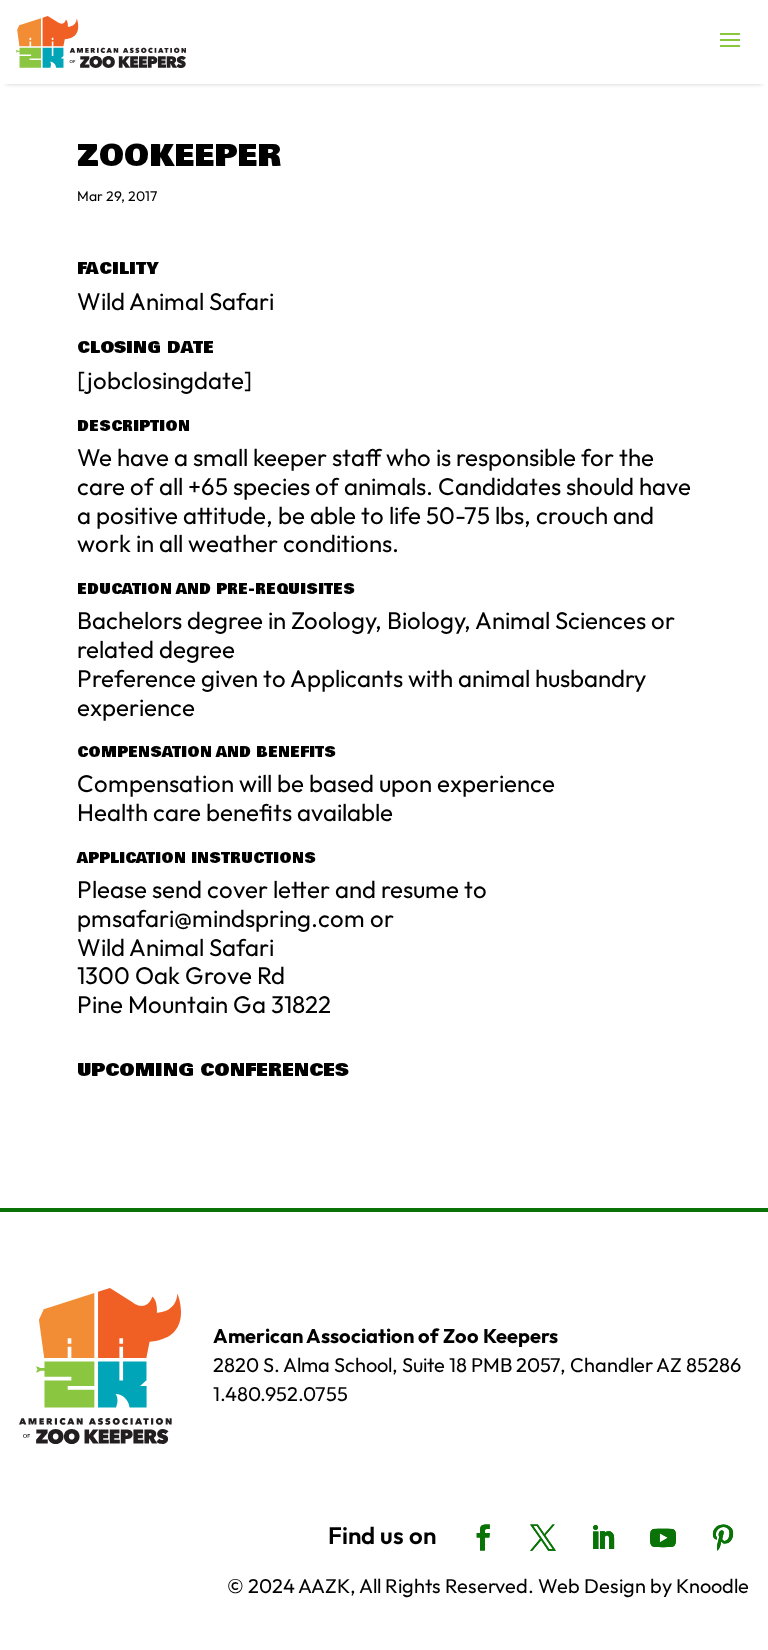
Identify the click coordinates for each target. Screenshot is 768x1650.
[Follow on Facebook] (483, 1538)
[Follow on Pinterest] (723, 1538)
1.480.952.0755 (280, 1393)
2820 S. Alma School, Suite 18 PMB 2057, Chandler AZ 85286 (477, 1364)
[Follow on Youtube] (663, 1538)
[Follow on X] (543, 1538)
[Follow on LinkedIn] (603, 1538)
